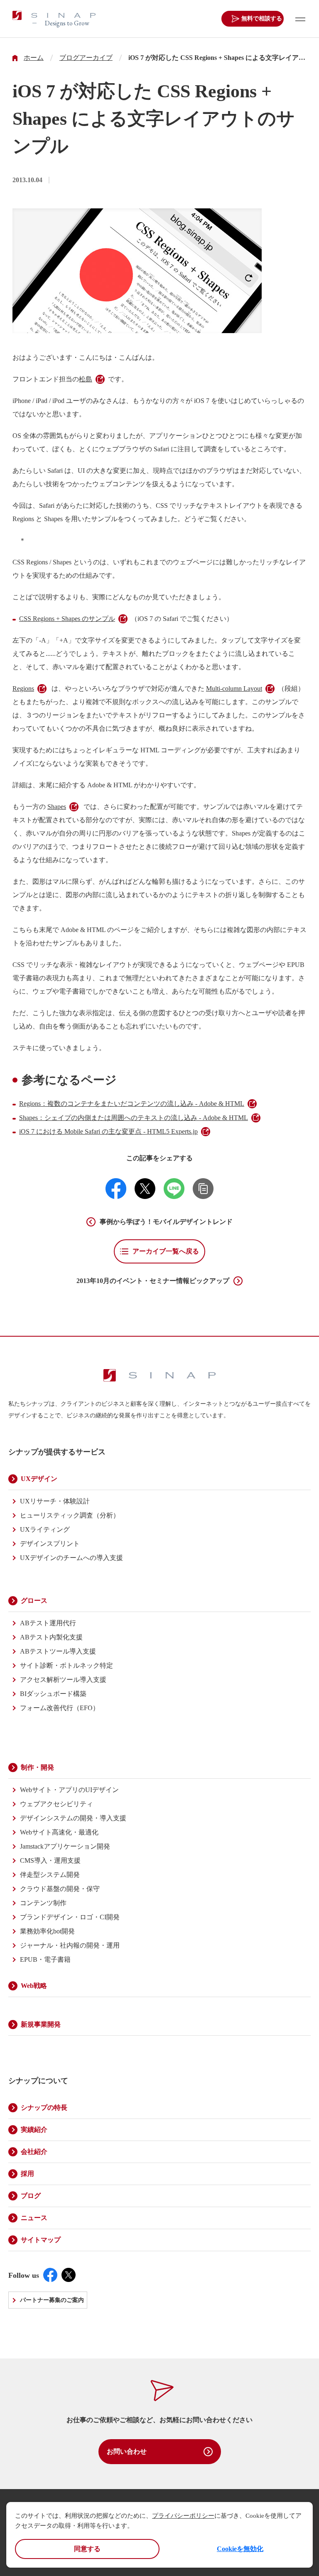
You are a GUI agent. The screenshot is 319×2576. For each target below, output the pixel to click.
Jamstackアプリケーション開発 (65, 1846)
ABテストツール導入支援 (58, 1651)
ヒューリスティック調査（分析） (70, 1515)
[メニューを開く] (298, 19)
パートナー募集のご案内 (52, 2300)
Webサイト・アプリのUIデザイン (69, 1790)
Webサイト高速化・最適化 (59, 1832)
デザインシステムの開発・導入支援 (73, 1818)
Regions (23, 688)
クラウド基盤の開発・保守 (60, 1889)
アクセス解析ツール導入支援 (63, 1680)
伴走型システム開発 (50, 1875)
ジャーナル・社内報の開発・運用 (70, 1945)
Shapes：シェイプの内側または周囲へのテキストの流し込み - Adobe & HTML (134, 1118)
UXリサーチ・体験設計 (55, 1501)
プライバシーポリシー (183, 2516)
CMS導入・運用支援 (50, 1860)
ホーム (34, 58)
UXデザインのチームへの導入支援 (71, 1558)
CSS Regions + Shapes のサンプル (67, 619)
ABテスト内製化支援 (51, 1637)
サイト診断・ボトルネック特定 (66, 1665)
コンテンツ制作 (43, 1903)
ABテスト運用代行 (48, 1623)
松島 (86, 379)
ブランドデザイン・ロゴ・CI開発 (70, 1917)
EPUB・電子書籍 (45, 1959)
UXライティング (45, 1529)
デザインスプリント (50, 1544)
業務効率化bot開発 (47, 1931)
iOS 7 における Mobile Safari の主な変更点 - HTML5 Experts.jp (108, 1131)
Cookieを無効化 (240, 2549)
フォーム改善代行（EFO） (60, 1708)
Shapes (57, 807)
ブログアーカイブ (86, 58)
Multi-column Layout (234, 688)
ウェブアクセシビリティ (56, 1804)
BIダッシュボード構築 (53, 1694)
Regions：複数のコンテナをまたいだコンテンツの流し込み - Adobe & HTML (132, 1104)
